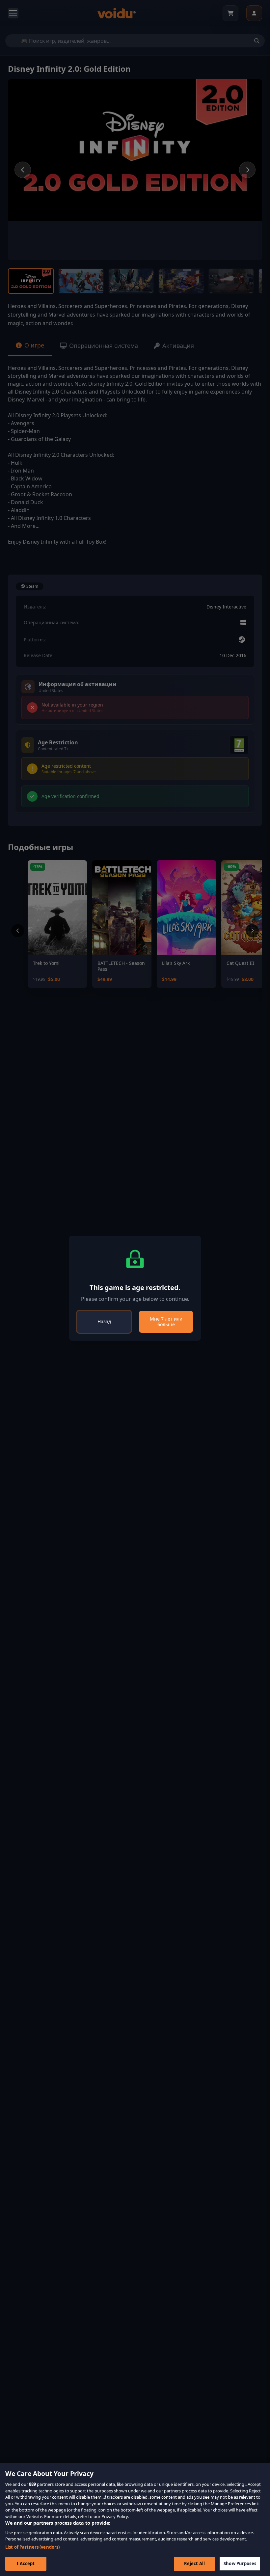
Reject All (194, 2563)
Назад (104, 1321)
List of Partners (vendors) (32, 2547)
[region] (135, 2520)
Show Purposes (240, 2563)
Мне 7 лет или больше (166, 1322)
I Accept (26, 2563)
